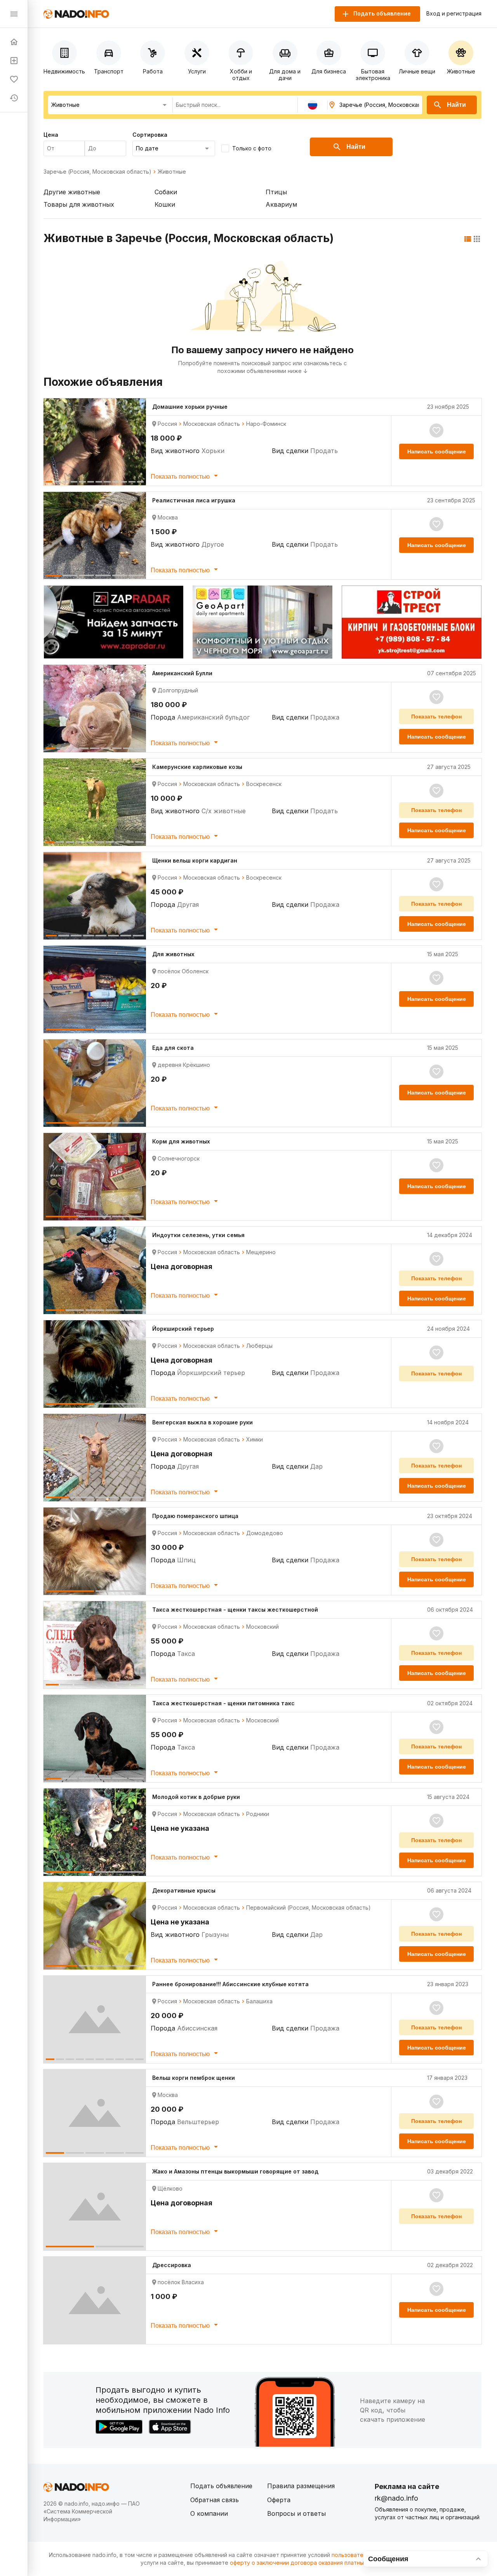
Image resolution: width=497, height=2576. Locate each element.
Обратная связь (215, 2500)
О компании (209, 2513)
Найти (456, 105)
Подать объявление (221, 2486)
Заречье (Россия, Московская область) (97, 172)
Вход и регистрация (454, 14)
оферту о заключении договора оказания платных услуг (307, 2563)
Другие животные (72, 192)
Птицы (276, 192)
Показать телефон (436, 716)
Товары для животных (79, 204)
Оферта (279, 2500)
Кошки (165, 204)
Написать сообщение (437, 451)
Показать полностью (181, 477)
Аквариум (281, 204)
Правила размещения (301, 2486)
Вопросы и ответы (296, 2513)
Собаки (166, 192)
